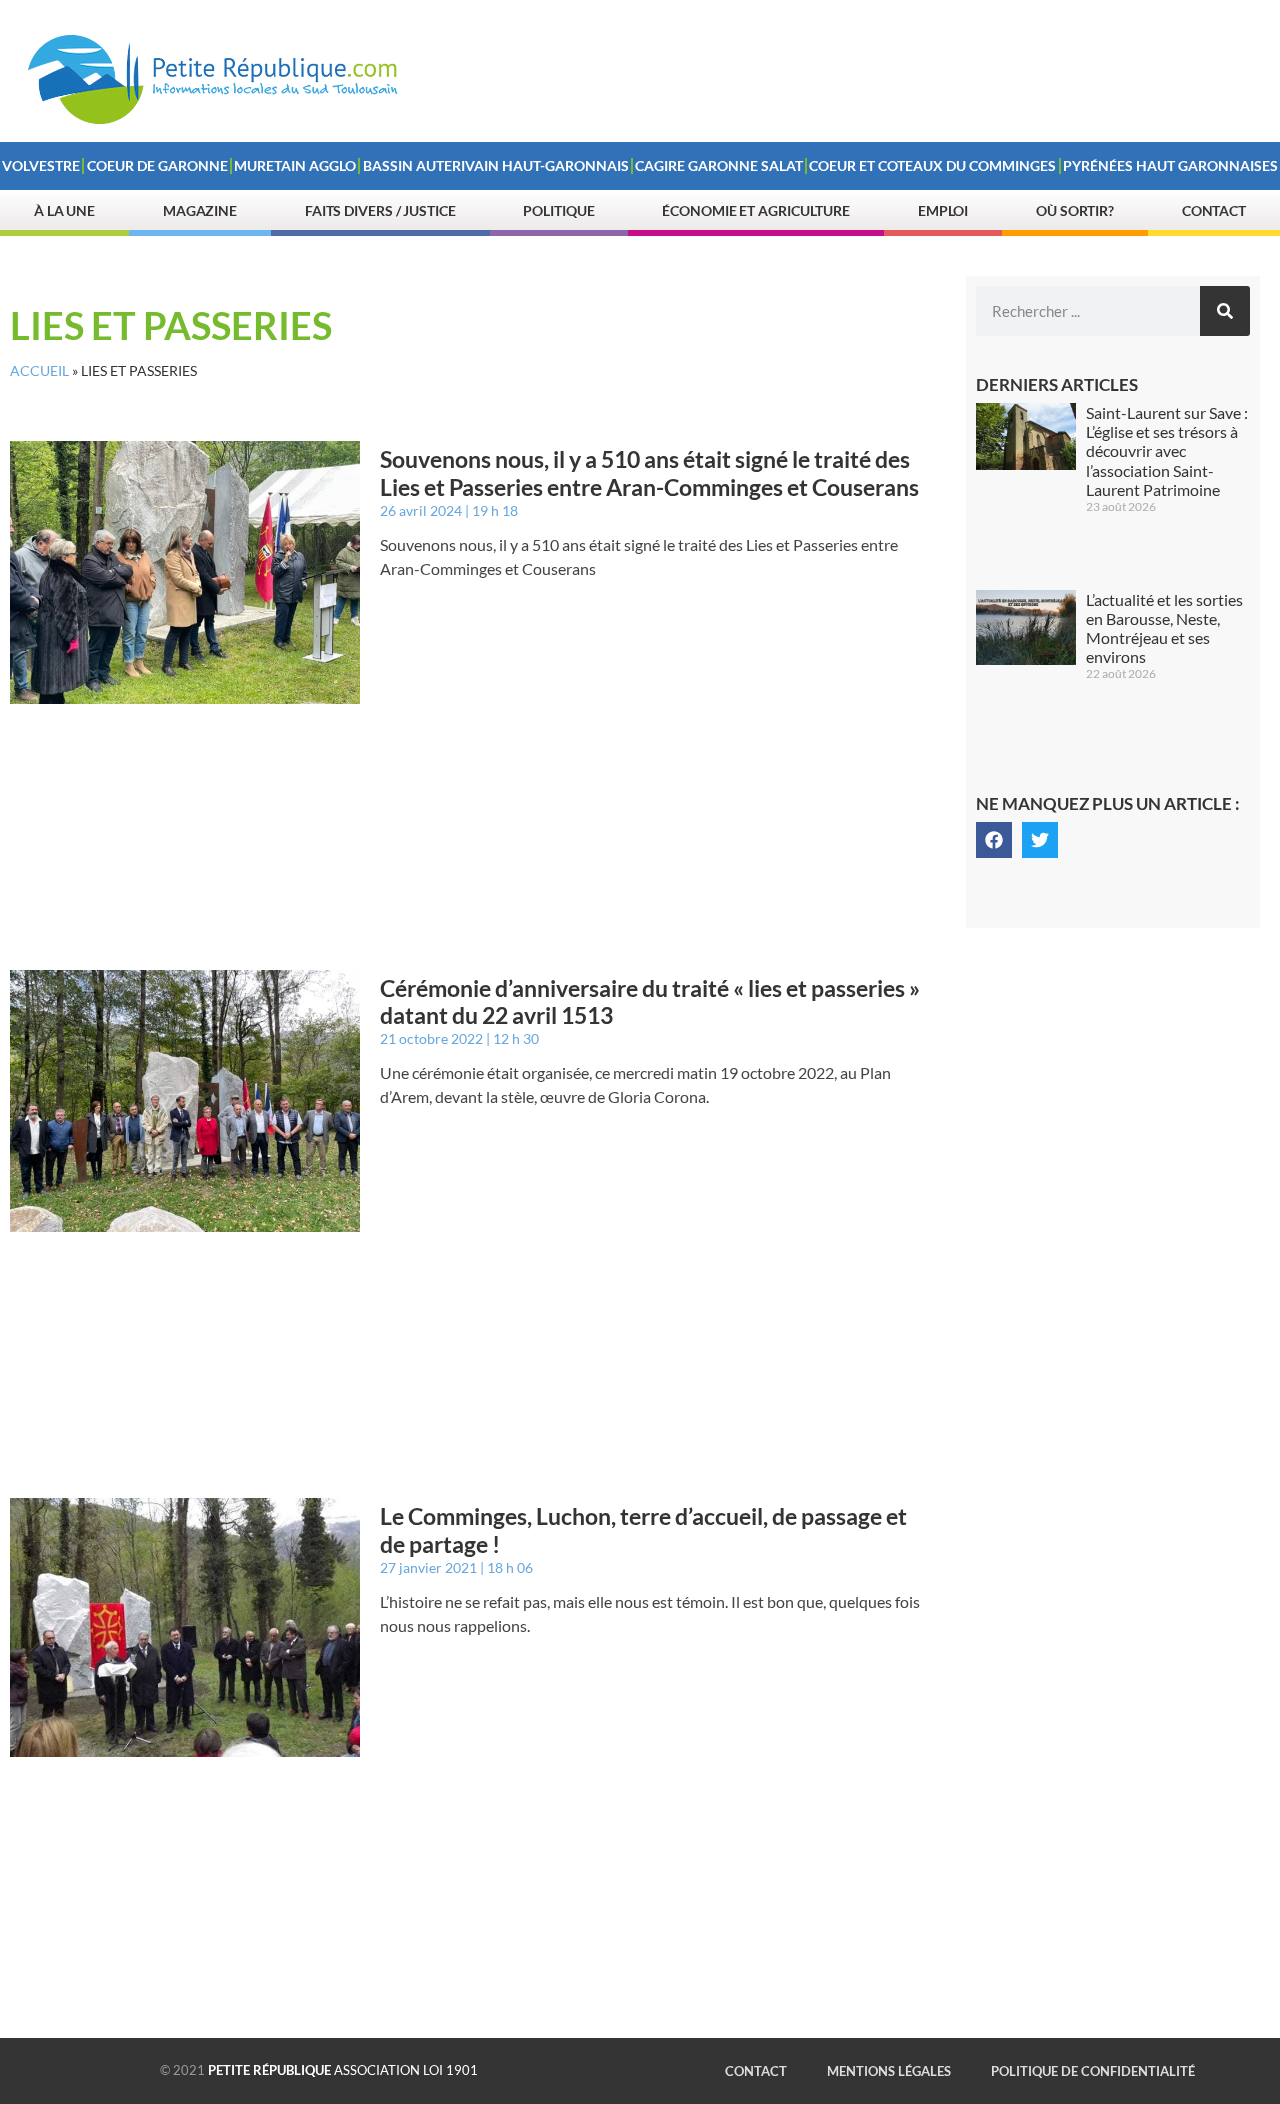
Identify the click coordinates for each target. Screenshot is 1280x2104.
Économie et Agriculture (756, 210)
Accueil (39, 371)
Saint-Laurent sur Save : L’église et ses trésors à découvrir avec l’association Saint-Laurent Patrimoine (1167, 451)
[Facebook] (994, 840)
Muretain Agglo (295, 165)
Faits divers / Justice (380, 210)
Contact (1214, 210)
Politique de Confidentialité (1093, 2071)
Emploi (943, 210)
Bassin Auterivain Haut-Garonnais (496, 165)
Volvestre (41, 165)
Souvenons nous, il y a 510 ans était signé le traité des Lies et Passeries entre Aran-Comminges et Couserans (649, 473)
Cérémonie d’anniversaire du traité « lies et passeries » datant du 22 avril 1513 (650, 1002)
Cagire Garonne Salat (719, 165)
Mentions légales (889, 2071)
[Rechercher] (1225, 311)
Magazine (200, 210)
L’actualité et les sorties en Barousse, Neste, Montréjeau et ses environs (1164, 628)
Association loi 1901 (343, 2070)
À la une (64, 210)
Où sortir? (1075, 210)
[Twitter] (1040, 840)
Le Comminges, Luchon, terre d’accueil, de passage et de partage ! (643, 1530)
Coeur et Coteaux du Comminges (932, 165)
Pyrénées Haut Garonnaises (1170, 165)
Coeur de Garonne (157, 165)
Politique (558, 210)
